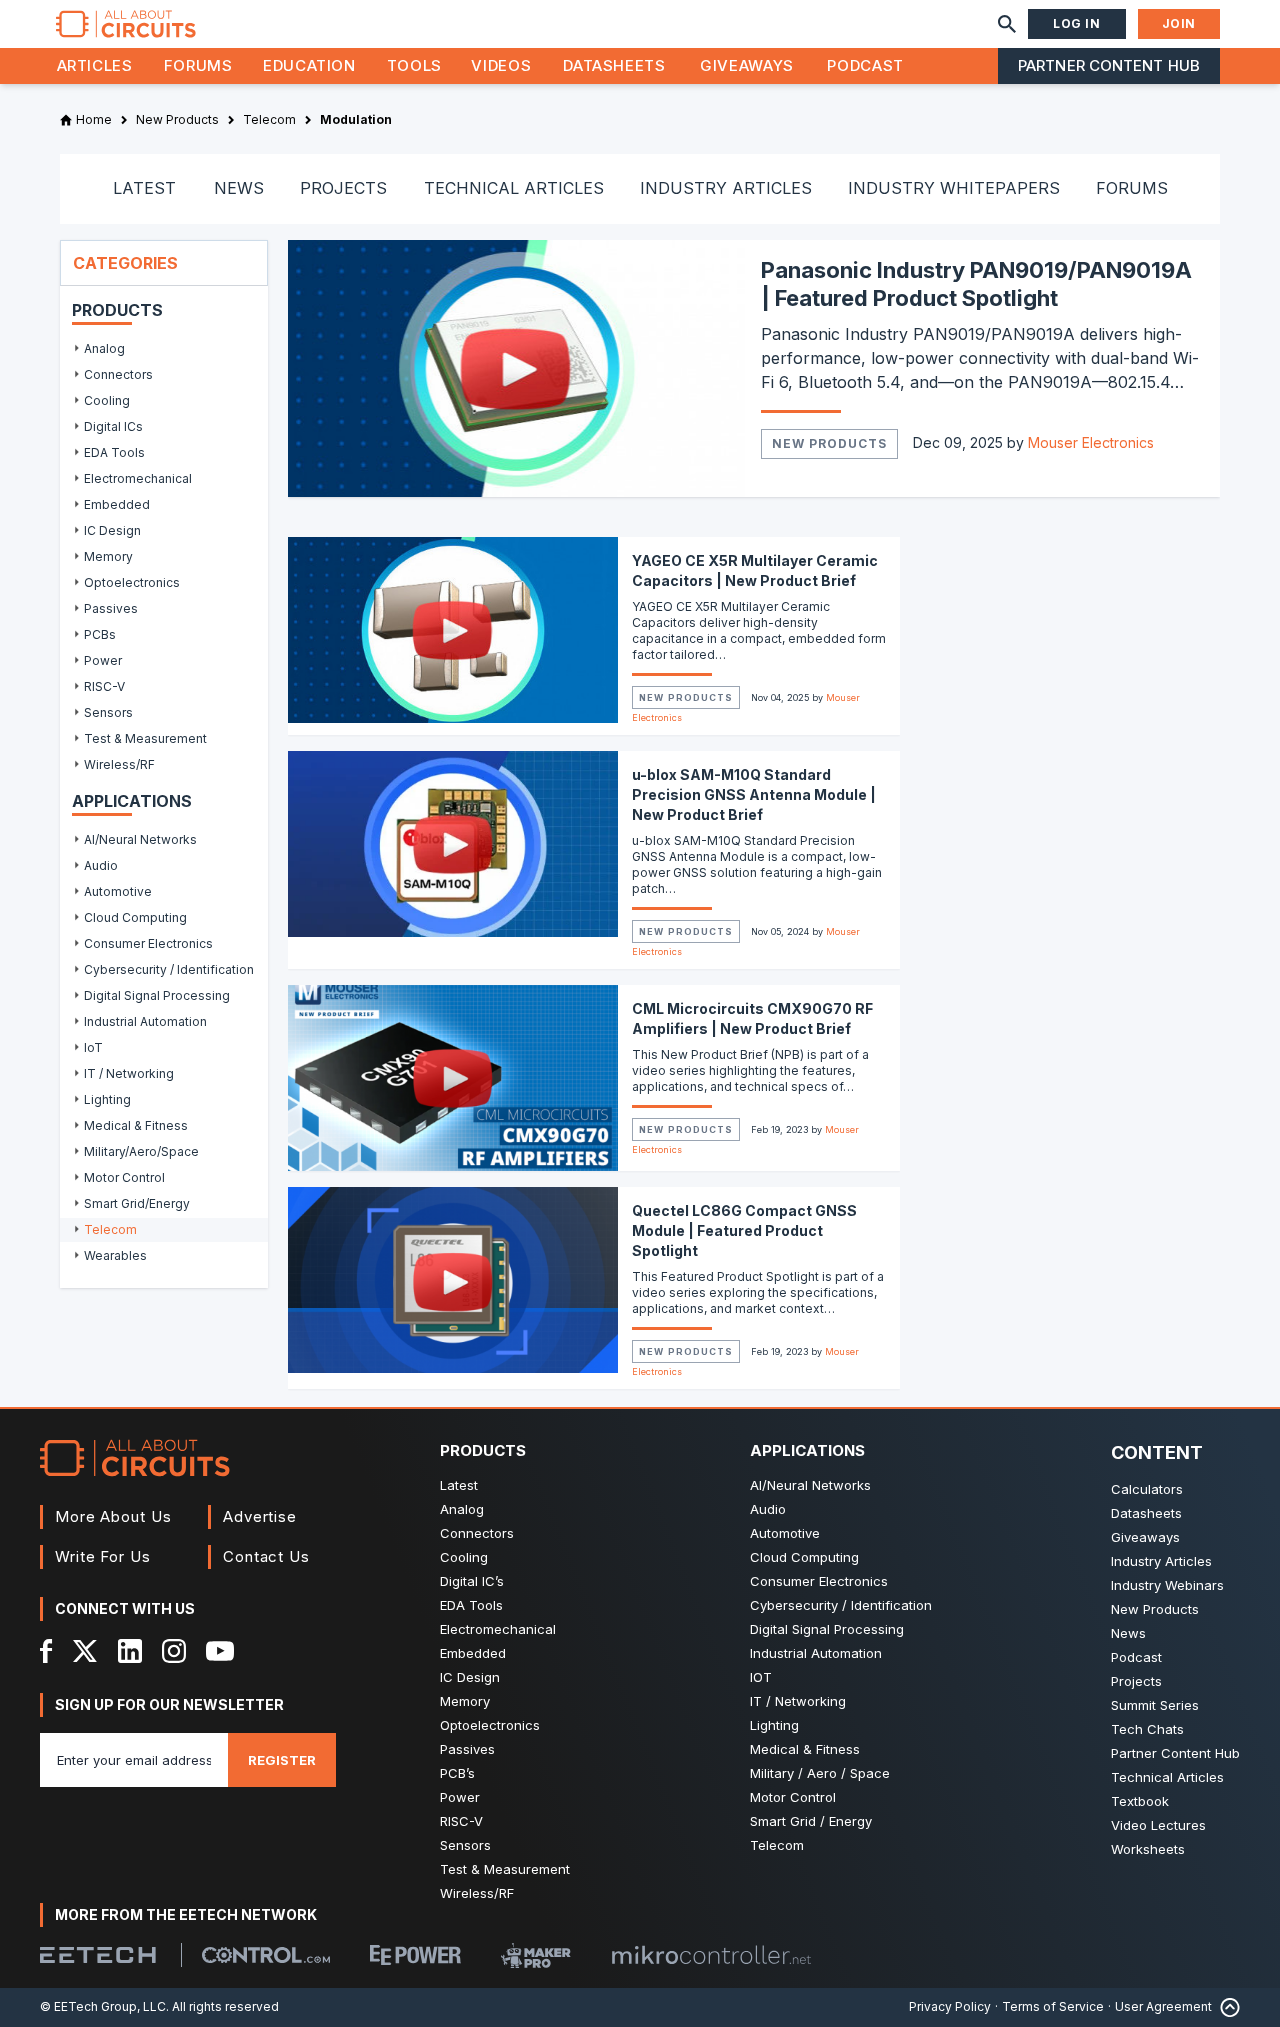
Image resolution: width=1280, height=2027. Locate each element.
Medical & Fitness (805, 1749)
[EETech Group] (98, 1955)
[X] (85, 1651)
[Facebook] (46, 1651)
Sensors (465, 1845)
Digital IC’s (472, 1581)
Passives (467, 1749)
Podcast (865, 65)
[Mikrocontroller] (711, 1955)
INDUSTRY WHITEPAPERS (954, 188)
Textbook (1140, 1801)
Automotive (785, 1533)
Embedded (473, 1653)
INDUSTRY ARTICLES (726, 188)
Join (1179, 23)
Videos (501, 65)
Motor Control (793, 1797)
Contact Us (266, 1556)
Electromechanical (498, 1629)
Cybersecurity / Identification (841, 1605)
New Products (829, 443)
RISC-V (461, 1821)
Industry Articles (1161, 1561)
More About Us (113, 1516)
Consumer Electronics (819, 1581)
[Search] (1007, 24)
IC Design (470, 1677)
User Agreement (1163, 2006)
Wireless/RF (477, 1893)
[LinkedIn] (130, 1651)
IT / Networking (798, 1701)
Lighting (774, 1725)
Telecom (777, 1845)
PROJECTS (343, 188)
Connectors (477, 1533)
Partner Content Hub (1109, 65)
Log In (1077, 23)
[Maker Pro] (536, 1955)
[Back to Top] (1226, 2007)
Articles (95, 65)
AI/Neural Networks (810, 1485)
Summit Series (1155, 1705)
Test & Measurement (505, 1869)
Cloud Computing (804, 1557)
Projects (1136, 1681)
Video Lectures (1158, 1825)
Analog (462, 1509)
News (1128, 1633)
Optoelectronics (490, 1725)
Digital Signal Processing (827, 1629)
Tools (414, 65)
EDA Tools (471, 1605)
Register (282, 1760)
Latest (459, 1485)
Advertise (260, 1516)
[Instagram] (174, 1651)
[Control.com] (266, 1955)
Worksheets (1148, 1849)
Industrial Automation (816, 1653)
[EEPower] (415, 1955)
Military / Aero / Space (820, 1773)
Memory (465, 1701)
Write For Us (103, 1556)
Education (309, 65)
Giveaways (747, 65)
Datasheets (614, 65)
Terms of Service (1053, 2006)
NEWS (239, 188)
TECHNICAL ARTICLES (514, 188)
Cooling (464, 1557)
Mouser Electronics (1091, 442)
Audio (768, 1509)
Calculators (1147, 1489)
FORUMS (1132, 188)
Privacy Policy (950, 2006)
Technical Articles (1167, 1777)
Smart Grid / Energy (811, 1821)
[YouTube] (220, 1651)
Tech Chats (1147, 1729)
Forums (198, 65)
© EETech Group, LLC (103, 2006)
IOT (761, 1677)
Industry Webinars (1167, 1585)
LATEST (144, 188)
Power (460, 1797)
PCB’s (457, 1773)
